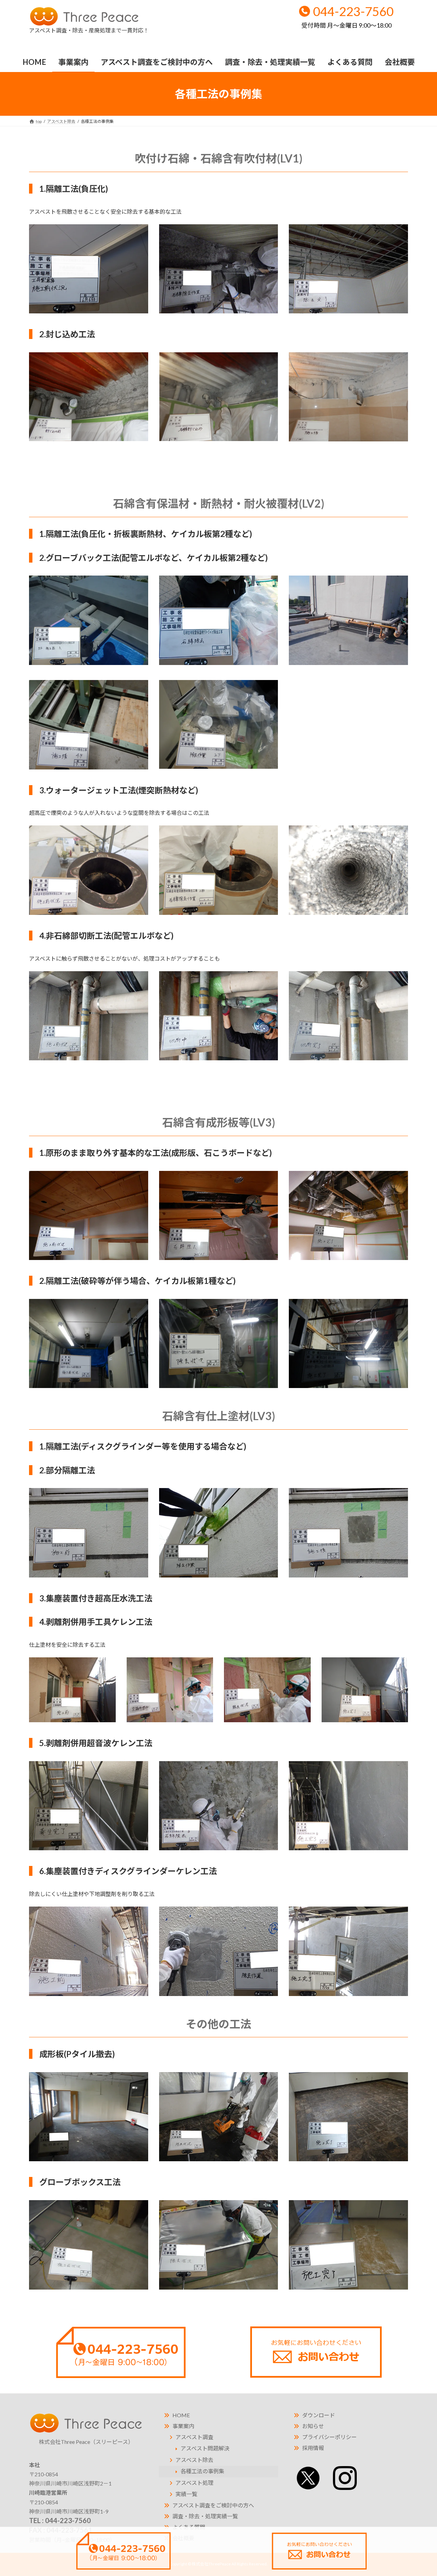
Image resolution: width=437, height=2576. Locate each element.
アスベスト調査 (194, 2437)
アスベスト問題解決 (205, 2448)
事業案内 (183, 2426)
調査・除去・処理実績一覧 (205, 2516)
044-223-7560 (348, 16)
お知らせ (313, 2426)
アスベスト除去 (194, 2460)
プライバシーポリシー (329, 2437)
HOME (181, 2415)
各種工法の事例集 (202, 2471)
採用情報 (313, 2448)
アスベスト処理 (194, 2483)
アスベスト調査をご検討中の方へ (213, 2505)
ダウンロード (319, 2415)
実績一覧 (186, 2494)
